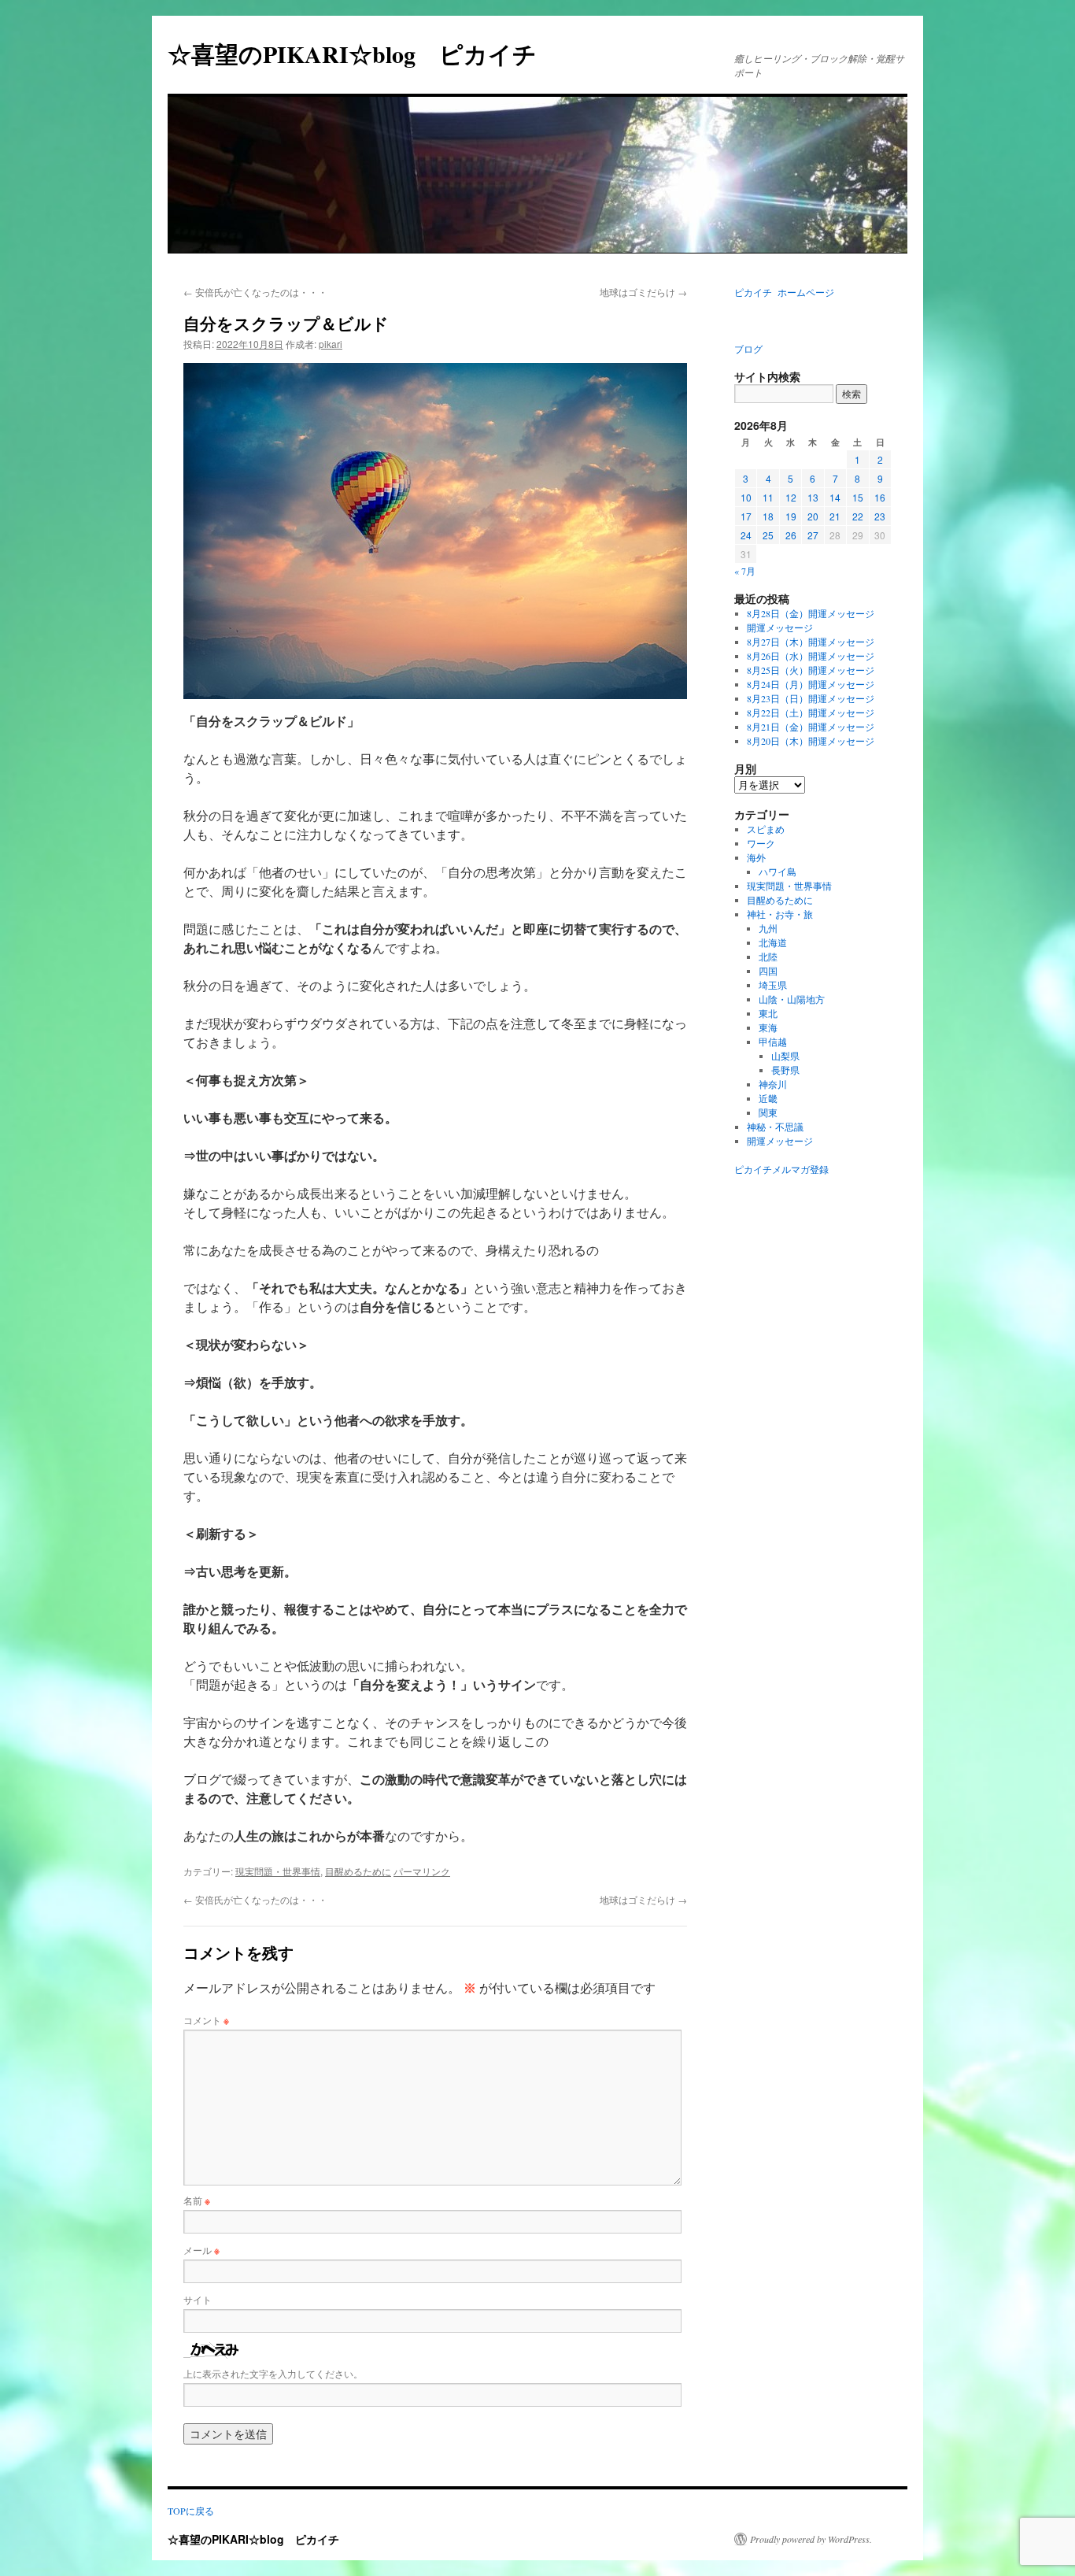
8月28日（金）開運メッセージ (811, 613)
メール (201, 2250)
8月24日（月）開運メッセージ (811, 684)
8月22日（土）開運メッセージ (811, 712)
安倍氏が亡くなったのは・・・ (255, 292)
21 (835, 516)
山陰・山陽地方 (792, 999)
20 (813, 516)
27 (813, 535)
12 (791, 497)
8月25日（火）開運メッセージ (811, 670)
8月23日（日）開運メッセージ (811, 698)
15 (858, 497)
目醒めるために (358, 1871)
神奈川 (773, 1084)
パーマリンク (422, 1871)
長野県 (785, 1070)
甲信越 (773, 1042)
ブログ (748, 349)
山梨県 (785, 1056)
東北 (768, 1013)
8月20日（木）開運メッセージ (811, 741)
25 (768, 535)
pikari (331, 344)
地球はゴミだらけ (643, 292)
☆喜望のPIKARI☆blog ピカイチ (364, 54)
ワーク (761, 843)
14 (835, 497)
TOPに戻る (191, 2511)
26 (791, 535)
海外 (756, 857)
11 (768, 497)
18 (768, 516)
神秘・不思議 (775, 1127)
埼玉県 (773, 985)
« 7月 (745, 571)
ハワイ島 (778, 872)
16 (880, 497)
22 (858, 516)
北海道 (773, 942)
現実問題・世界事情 (278, 1871)
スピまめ (766, 829)
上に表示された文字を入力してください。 (273, 2373)
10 (746, 497)
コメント (206, 2020)
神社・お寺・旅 (780, 914)
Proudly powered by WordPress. (811, 2539)
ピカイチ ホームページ (784, 292)
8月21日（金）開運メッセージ (811, 727)
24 (746, 535)
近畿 (768, 1098)
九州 (768, 928)
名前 (197, 2200)
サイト (198, 2299)
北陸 (768, 957)
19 (791, 516)
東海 (768, 1027)
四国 (768, 971)
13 (813, 497)
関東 (768, 1112)
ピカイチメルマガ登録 (781, 1169)
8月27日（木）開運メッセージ (811, 642)
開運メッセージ (780, 627)
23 (880, 516)
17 (746, 516)
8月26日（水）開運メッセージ (811, 656)
